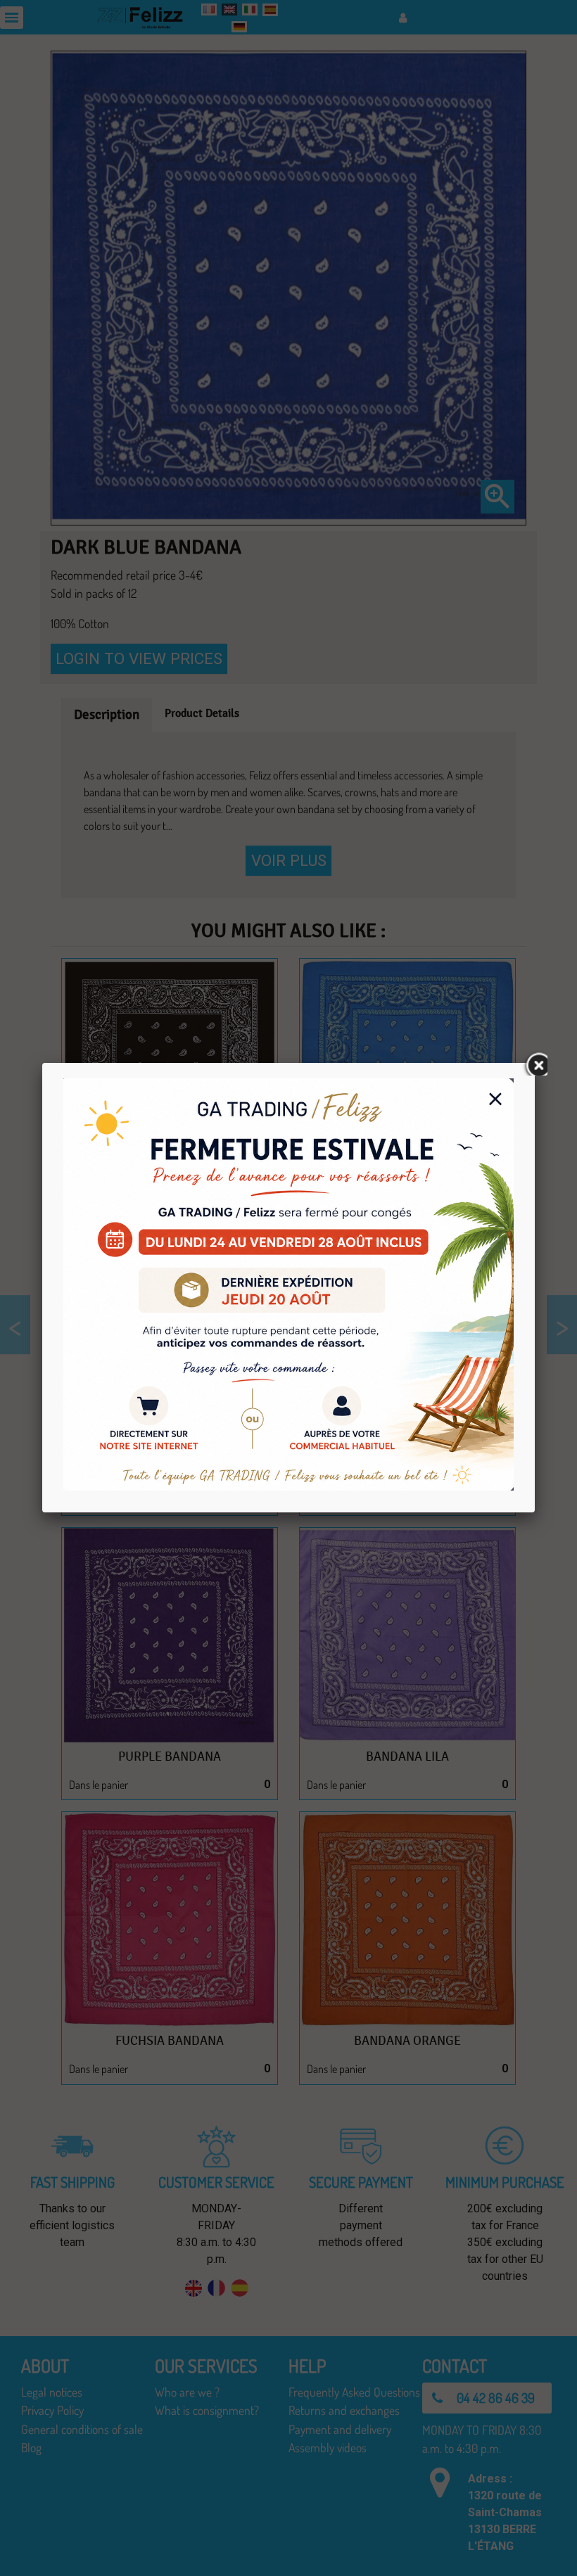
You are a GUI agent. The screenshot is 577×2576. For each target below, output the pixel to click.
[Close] (535, 1063)
